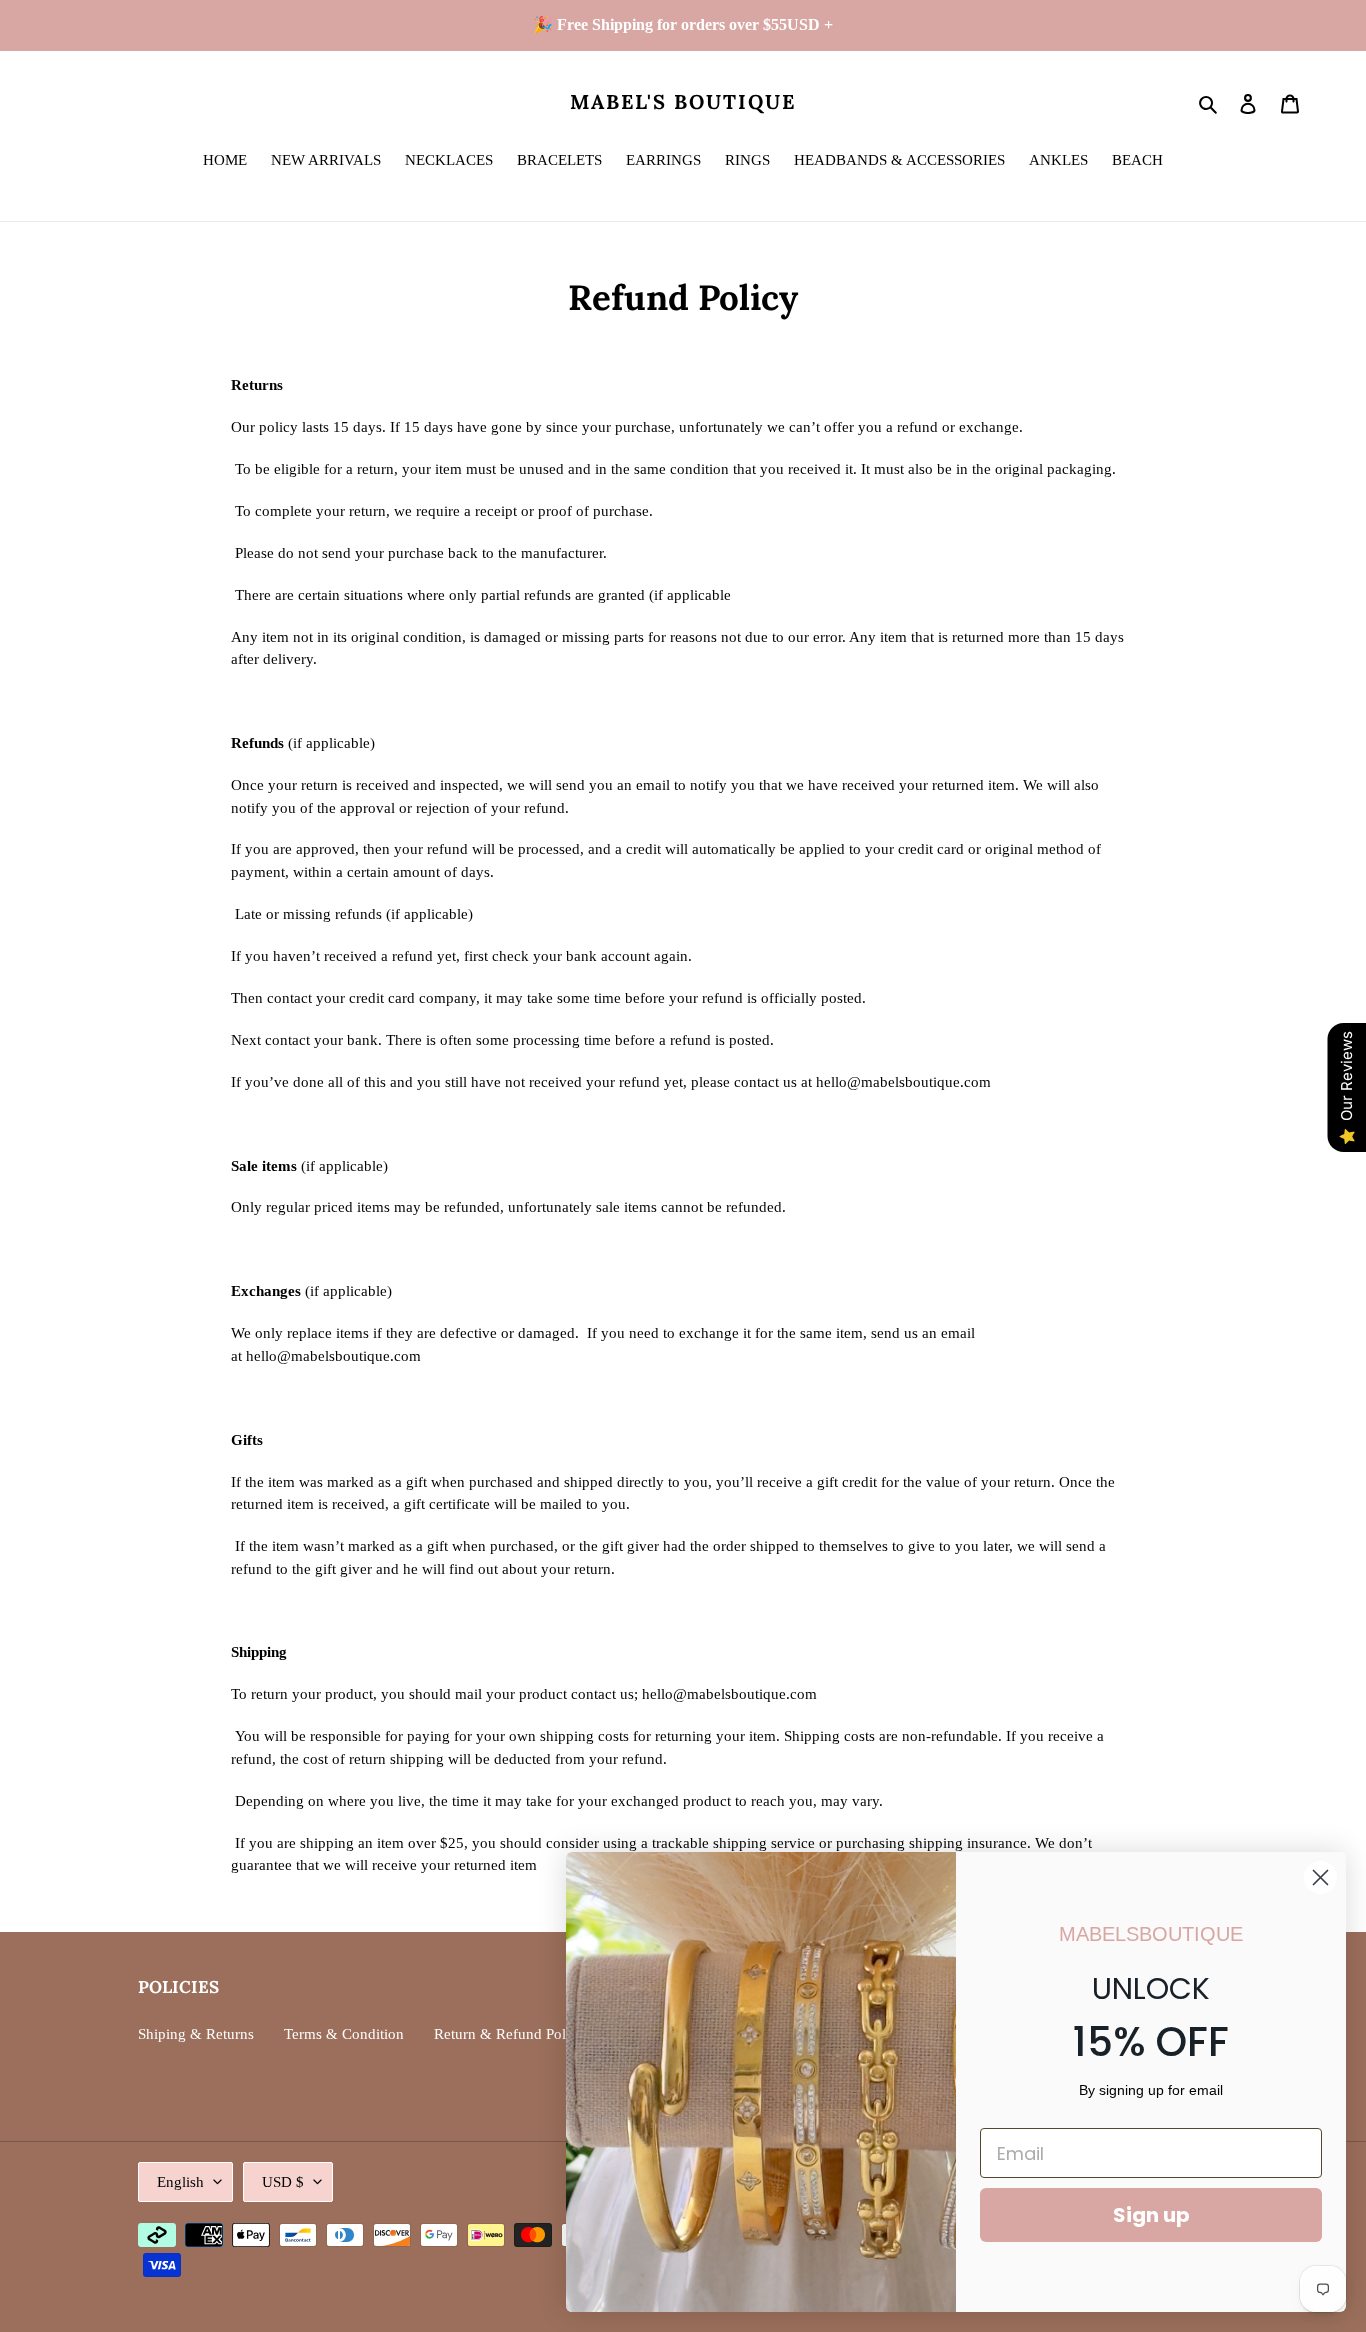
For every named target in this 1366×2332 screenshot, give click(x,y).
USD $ (283, 2182)
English (180, 2182)
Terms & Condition (344, 2034)
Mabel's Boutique (683, 102)
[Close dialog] (1320, 1877)
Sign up (1151, 2215)
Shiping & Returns (196, 2034)
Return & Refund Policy (509, 2034)
